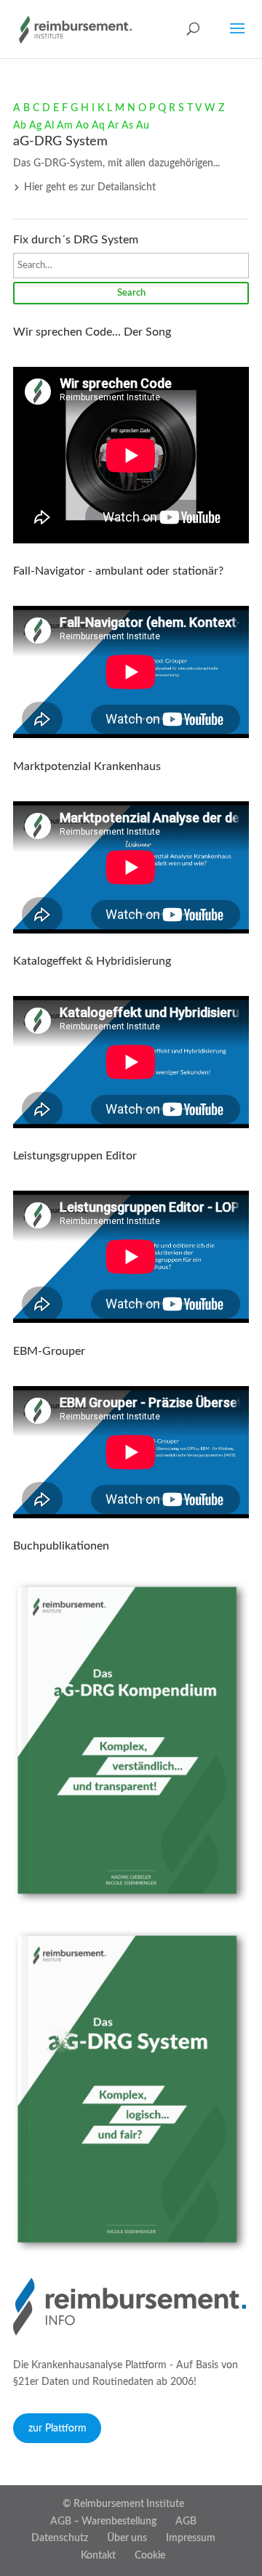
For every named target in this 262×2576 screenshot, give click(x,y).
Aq (98, 126)
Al (49, 126)
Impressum (191, 2538)
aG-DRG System (60, 142)
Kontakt (98, 2556)
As (127, 126)
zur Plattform (57, 2429)
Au (143, 126)
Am (65, 126)
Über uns (127, 2538)
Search (131, 293)
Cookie (150, 2556)
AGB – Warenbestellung (103, 2522)
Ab (20, 126)
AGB (186, 2522)
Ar (113, 126)
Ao (82, 126)
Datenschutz (60, 2538)
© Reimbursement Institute (123, 2504)
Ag (35, 126)
